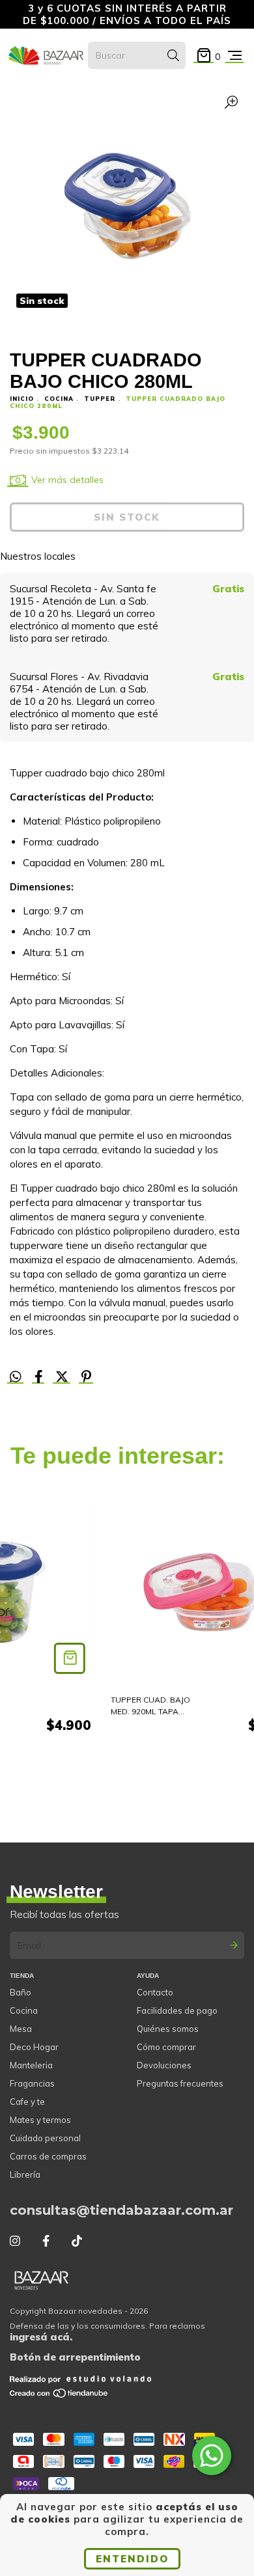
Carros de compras (48, 2156)
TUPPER (100, 399)
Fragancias (32, 2083)
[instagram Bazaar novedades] (15, 2241)
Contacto (155, 1992)
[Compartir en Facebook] (40, 1377)
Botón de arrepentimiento (75, 2357)
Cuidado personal (45, 2138)
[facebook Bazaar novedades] (46, 2241)
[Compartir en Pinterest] (86, 1377)
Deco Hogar (34, 2047)
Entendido (132, 2559)
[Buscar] (173, 55)
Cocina (24, 2010)
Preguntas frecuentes (180, 2083)
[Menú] (235, 56)
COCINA (59, 399)
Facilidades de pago (177, 2010)
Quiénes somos (168, 2029)
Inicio (22, 399)
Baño (21, 1992)
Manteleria (31, 2065)
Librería (25, 2174)
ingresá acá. (41, 2337)
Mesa (21, 2029)
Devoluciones (164, 2065)
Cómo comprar (166, 2047)
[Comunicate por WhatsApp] (212, 2456)
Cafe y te (27, 2102)
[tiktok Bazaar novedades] (77, 2241)
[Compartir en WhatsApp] (16, 1377)
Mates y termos (40, 2120)
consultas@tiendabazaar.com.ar (121, 2210)
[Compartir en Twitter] (63, 1377)
